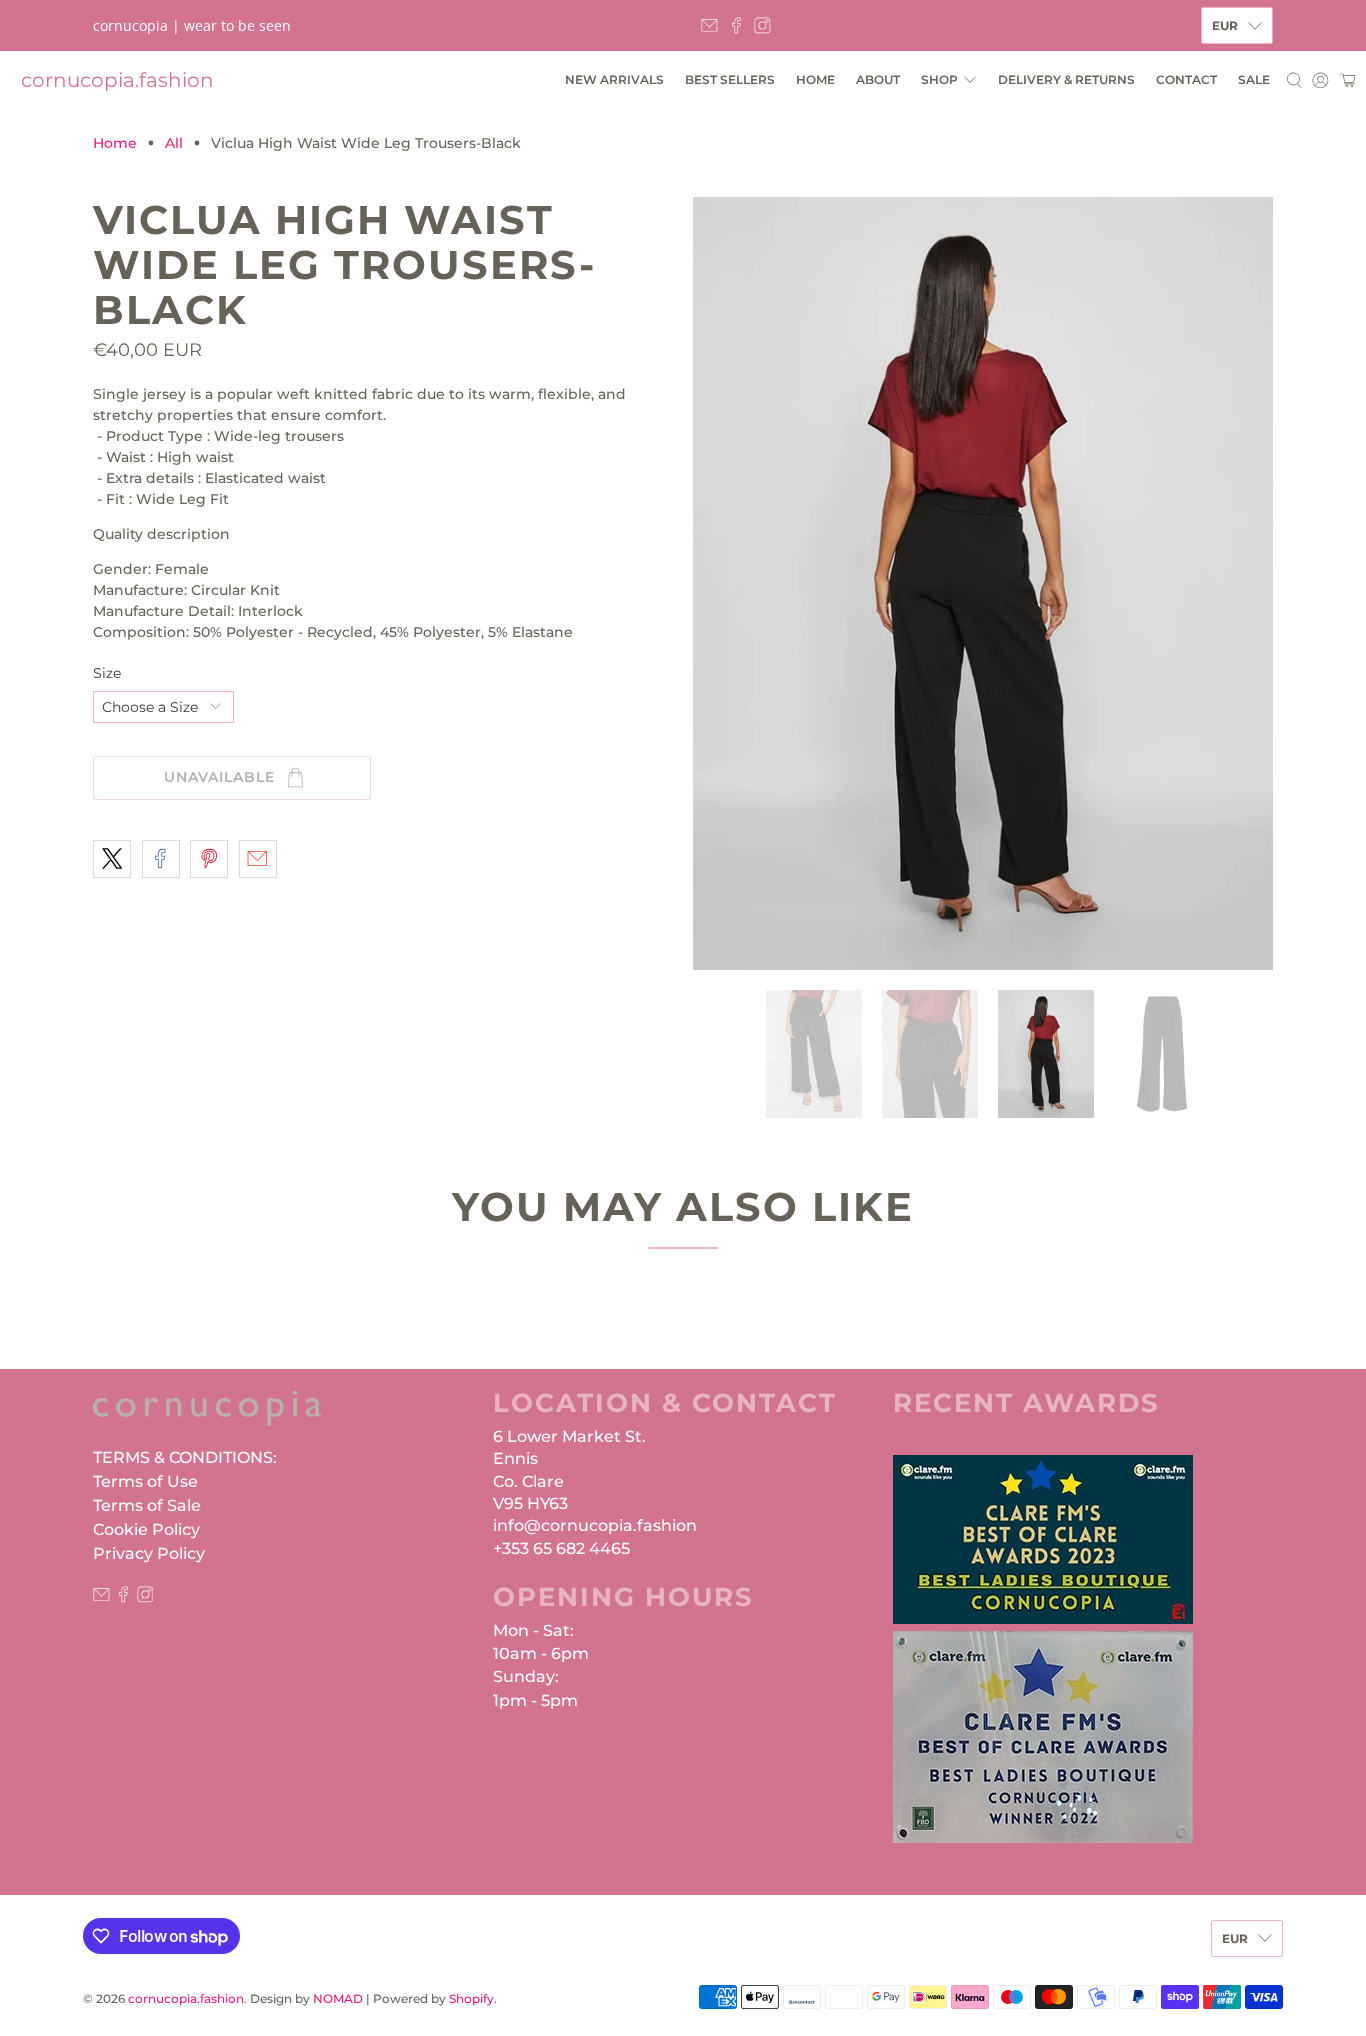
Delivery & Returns (1066, 79)
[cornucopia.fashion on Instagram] (762, 25)
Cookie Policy (146, 1529)
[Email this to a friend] (258, 859)
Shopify (471, 1999)
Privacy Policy (149, 1553)
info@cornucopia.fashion (595, 1525)
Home (815, 79)
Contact (1186, 79)
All (174, 143)
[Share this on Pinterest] (209, 859)
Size (107, 673)
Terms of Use (145, 1481)
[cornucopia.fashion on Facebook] (736, 25)
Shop (939, 79)
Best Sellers (730, 79)
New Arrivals (614, 79)
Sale (1254, 79)
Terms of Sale (147, 1505)
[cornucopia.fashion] (207, 1418)
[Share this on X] (112, 859)
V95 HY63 (530, 1503)
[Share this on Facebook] (161, 859)
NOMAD (338, 1999)
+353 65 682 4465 (561, 1548)
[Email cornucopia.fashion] (709, 25)
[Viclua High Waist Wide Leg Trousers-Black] (983, 583)
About (878, 79)
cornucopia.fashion (117, 80)
